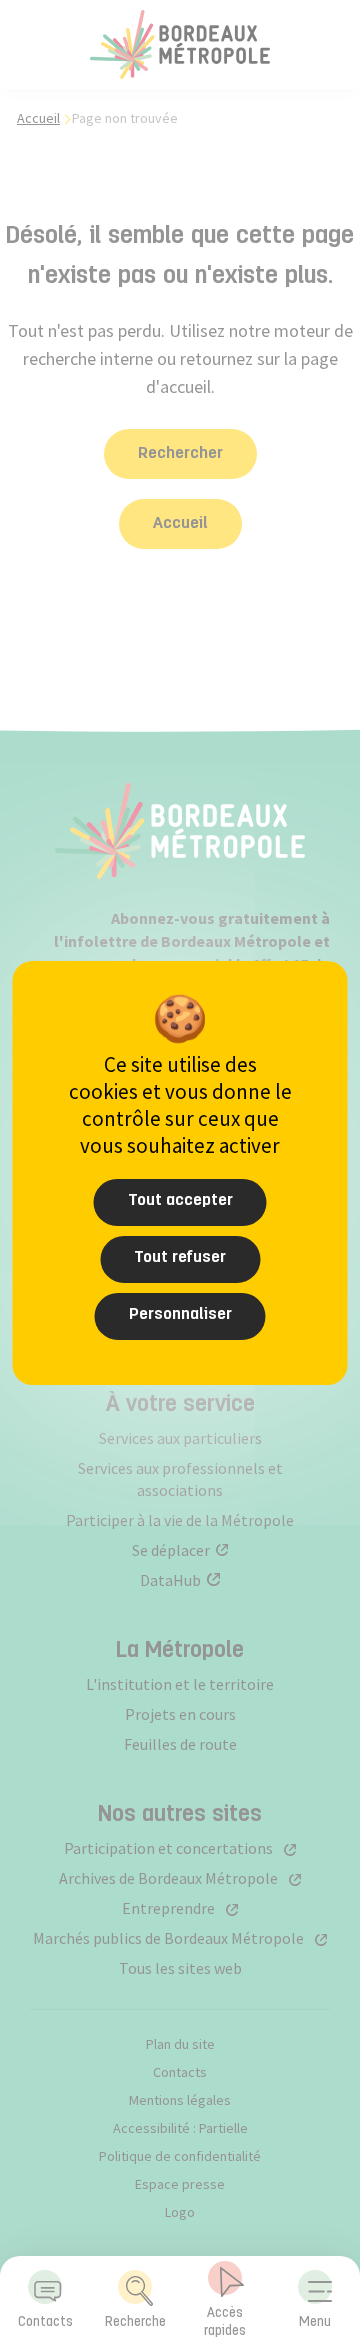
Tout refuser (180, 1258)
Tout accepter (180, 1201)
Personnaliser (180, 1315)
